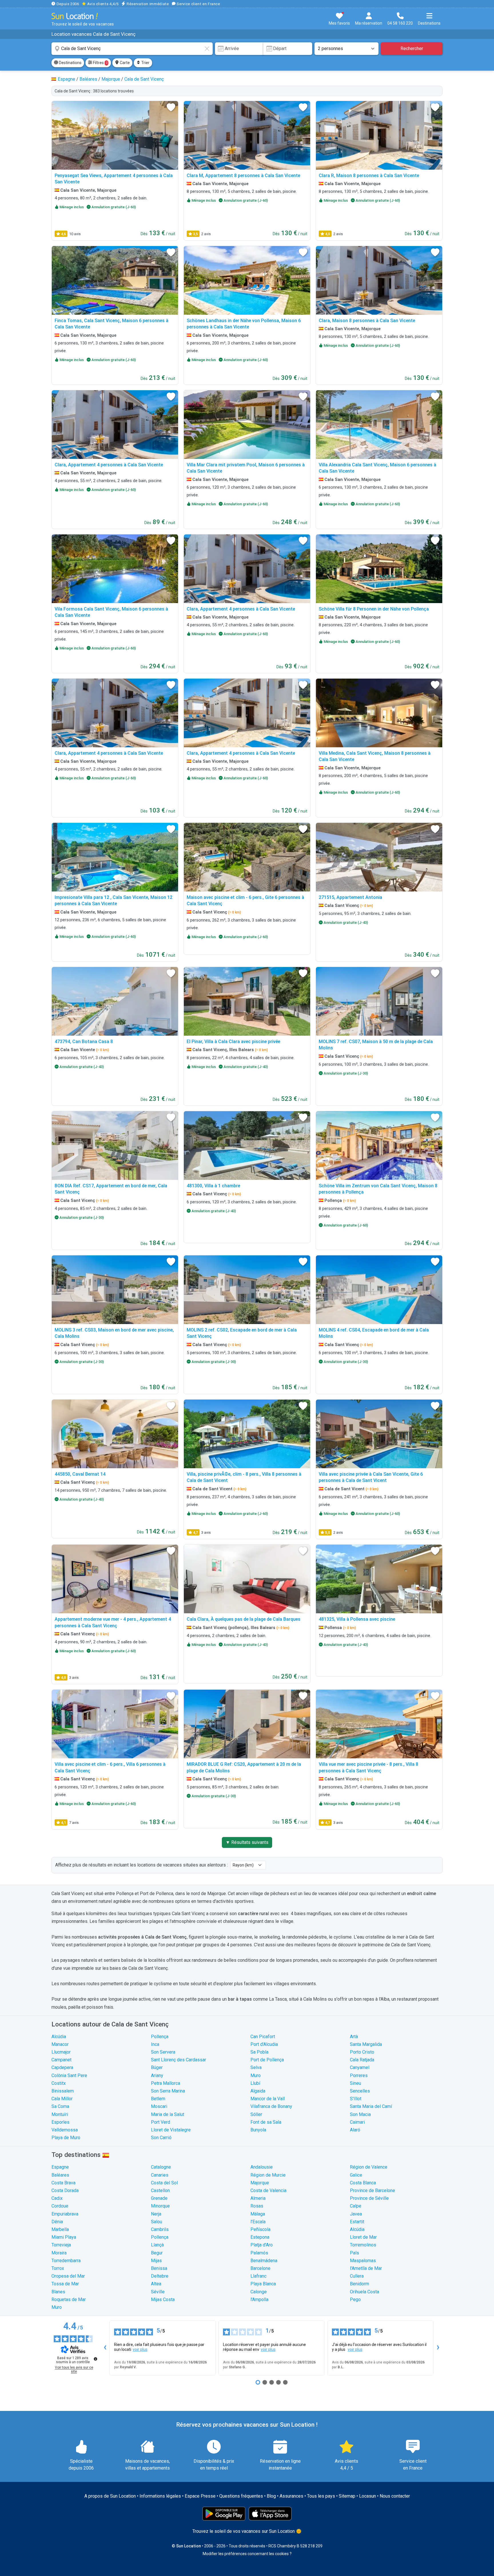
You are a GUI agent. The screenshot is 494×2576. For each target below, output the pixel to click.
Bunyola (258, 2130)
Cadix (57, 2198)
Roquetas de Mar (69, 2299)
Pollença (160, 2037)
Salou (157, 2222)
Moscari (159, 2106)
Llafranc (258, 2276)
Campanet (61, 2060)
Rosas (257, 2206)
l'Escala (258, 2222)
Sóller (256, 2114)
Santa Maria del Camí (371, 2106)
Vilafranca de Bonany (271, 2106)
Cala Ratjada (362, 2060)
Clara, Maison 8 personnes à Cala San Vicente (367, 321)
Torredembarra (66, 2261)
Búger (157, 2067)
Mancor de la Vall (268, 2099)
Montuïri (60, 2114)
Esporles (60, 2122)
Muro (256, 2075)
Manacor (60, 2044)
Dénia (57, 2222)
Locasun (367, 2496)
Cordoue (60, 2206)
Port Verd (161, 2122)
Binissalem (63, 2091)
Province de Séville (369, 2198)
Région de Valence (369, 2167)
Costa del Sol (164, 2183)
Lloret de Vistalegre (171, 2130)
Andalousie (262, 2167)
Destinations (70, 63)
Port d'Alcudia (264, 2044)
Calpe (356, 2206)
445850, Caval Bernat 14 (80, 1474)
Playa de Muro (66, 2138)
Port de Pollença (267, 2060)
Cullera (357, 2276)
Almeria (258, 2198)
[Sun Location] (75, 16)
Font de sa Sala (266, 2122)
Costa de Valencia (268, 2190)
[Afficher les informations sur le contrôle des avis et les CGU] (95, 2359)
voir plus (140, 2349)
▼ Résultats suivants (247, 1842)
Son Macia (360, 2114)
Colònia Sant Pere (69, 2075)
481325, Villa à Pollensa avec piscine (357, 1619)
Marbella (60, 2229)
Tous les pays (321, 2496)
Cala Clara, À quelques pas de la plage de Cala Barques (244, 1619)
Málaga (258, 2214)
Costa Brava (63, 2183)
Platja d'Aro (262, 2245)
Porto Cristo (362, 2052)
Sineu (355, 2083)
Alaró (355, 2130)
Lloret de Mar (363, 2237)
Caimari (357, 2122)
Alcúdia (59, 2037)
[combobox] (132, 49)
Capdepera (62, 2067)
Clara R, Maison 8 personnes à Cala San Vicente (369, 176)
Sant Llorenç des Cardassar (179, 2060)
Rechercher (412, 48)
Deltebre (160, 2276)
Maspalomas (363, 2261)
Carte (124, 63)
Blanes (58, 2292)
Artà (354, 2037)
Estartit (357, 2222)
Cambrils (160, 2229)
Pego (355, 2299)
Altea (156, 2284)
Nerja (156, 2214)
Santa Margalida (366, 2044)
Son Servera (163, 2052)
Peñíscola (260, 2229)
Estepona (260, 2237)
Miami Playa (64, 2237)
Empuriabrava (65, 2214)
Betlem (158, 2099)
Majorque (260, 2183)
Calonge (259, 2292)
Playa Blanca (263, 2284)
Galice (356, 2175)
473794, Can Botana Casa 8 (84, 1042)
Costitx (59, 2083)
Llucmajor (61, 2052)
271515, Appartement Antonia (350, 897)
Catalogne (161, 2167)
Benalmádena (264, 2261)
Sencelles (360, 2091)
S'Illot (356, 2099)
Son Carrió (161, 2138)
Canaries (160, 2175)
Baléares (60, 2175)
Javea (356, 2214)
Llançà (157, 2245)
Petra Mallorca (166, 2083)
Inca (155, 2044)
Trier (145, 63)
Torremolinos (363, 2245)
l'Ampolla (259, 2299)
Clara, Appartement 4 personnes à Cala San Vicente (109, 465)
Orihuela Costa (364, 2292)
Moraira (59, 2253)
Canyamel (360, 2067)
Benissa (159, 2268)
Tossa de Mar (65, 2284)
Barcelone (260, 2268)
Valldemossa (65, 2130)
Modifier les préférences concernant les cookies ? (247, 2554)
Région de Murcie (268, 2175)
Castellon (160, 2190)
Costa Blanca (363, 2183)
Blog (271, 2496)
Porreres (359, 2075)
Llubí (255, 2083)
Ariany (157, 2075)
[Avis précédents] (105, 2348)
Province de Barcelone (373, 2190)
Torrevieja (61, 2245)
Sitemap (347, 2496)
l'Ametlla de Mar (366, 2268)
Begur (157, 2253)
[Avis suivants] (438, 2348)
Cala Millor (62, 2099)
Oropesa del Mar (68, 2276)
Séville (158, 2292)
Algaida (258, 2091)
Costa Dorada (65, 2190)
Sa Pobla (259, 2052)
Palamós (259, 2253)
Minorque (160, 2206)
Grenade (159, 2198)
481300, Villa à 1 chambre (213, 1186)
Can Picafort (263, 2037)
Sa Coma (60, 2106)
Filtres (100, 63)
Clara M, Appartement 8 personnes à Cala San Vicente (243, 176)
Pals (354, 2253)
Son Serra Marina (168, 2091)
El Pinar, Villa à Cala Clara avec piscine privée (233, 1042)
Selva (256, 2067)
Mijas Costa (163, 2299)
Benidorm (359, 2284)
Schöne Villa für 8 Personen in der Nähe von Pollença (374, 609)
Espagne (60, 2167)
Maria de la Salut (168, 2114)
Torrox (58, 2268)
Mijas (156, 2261)
